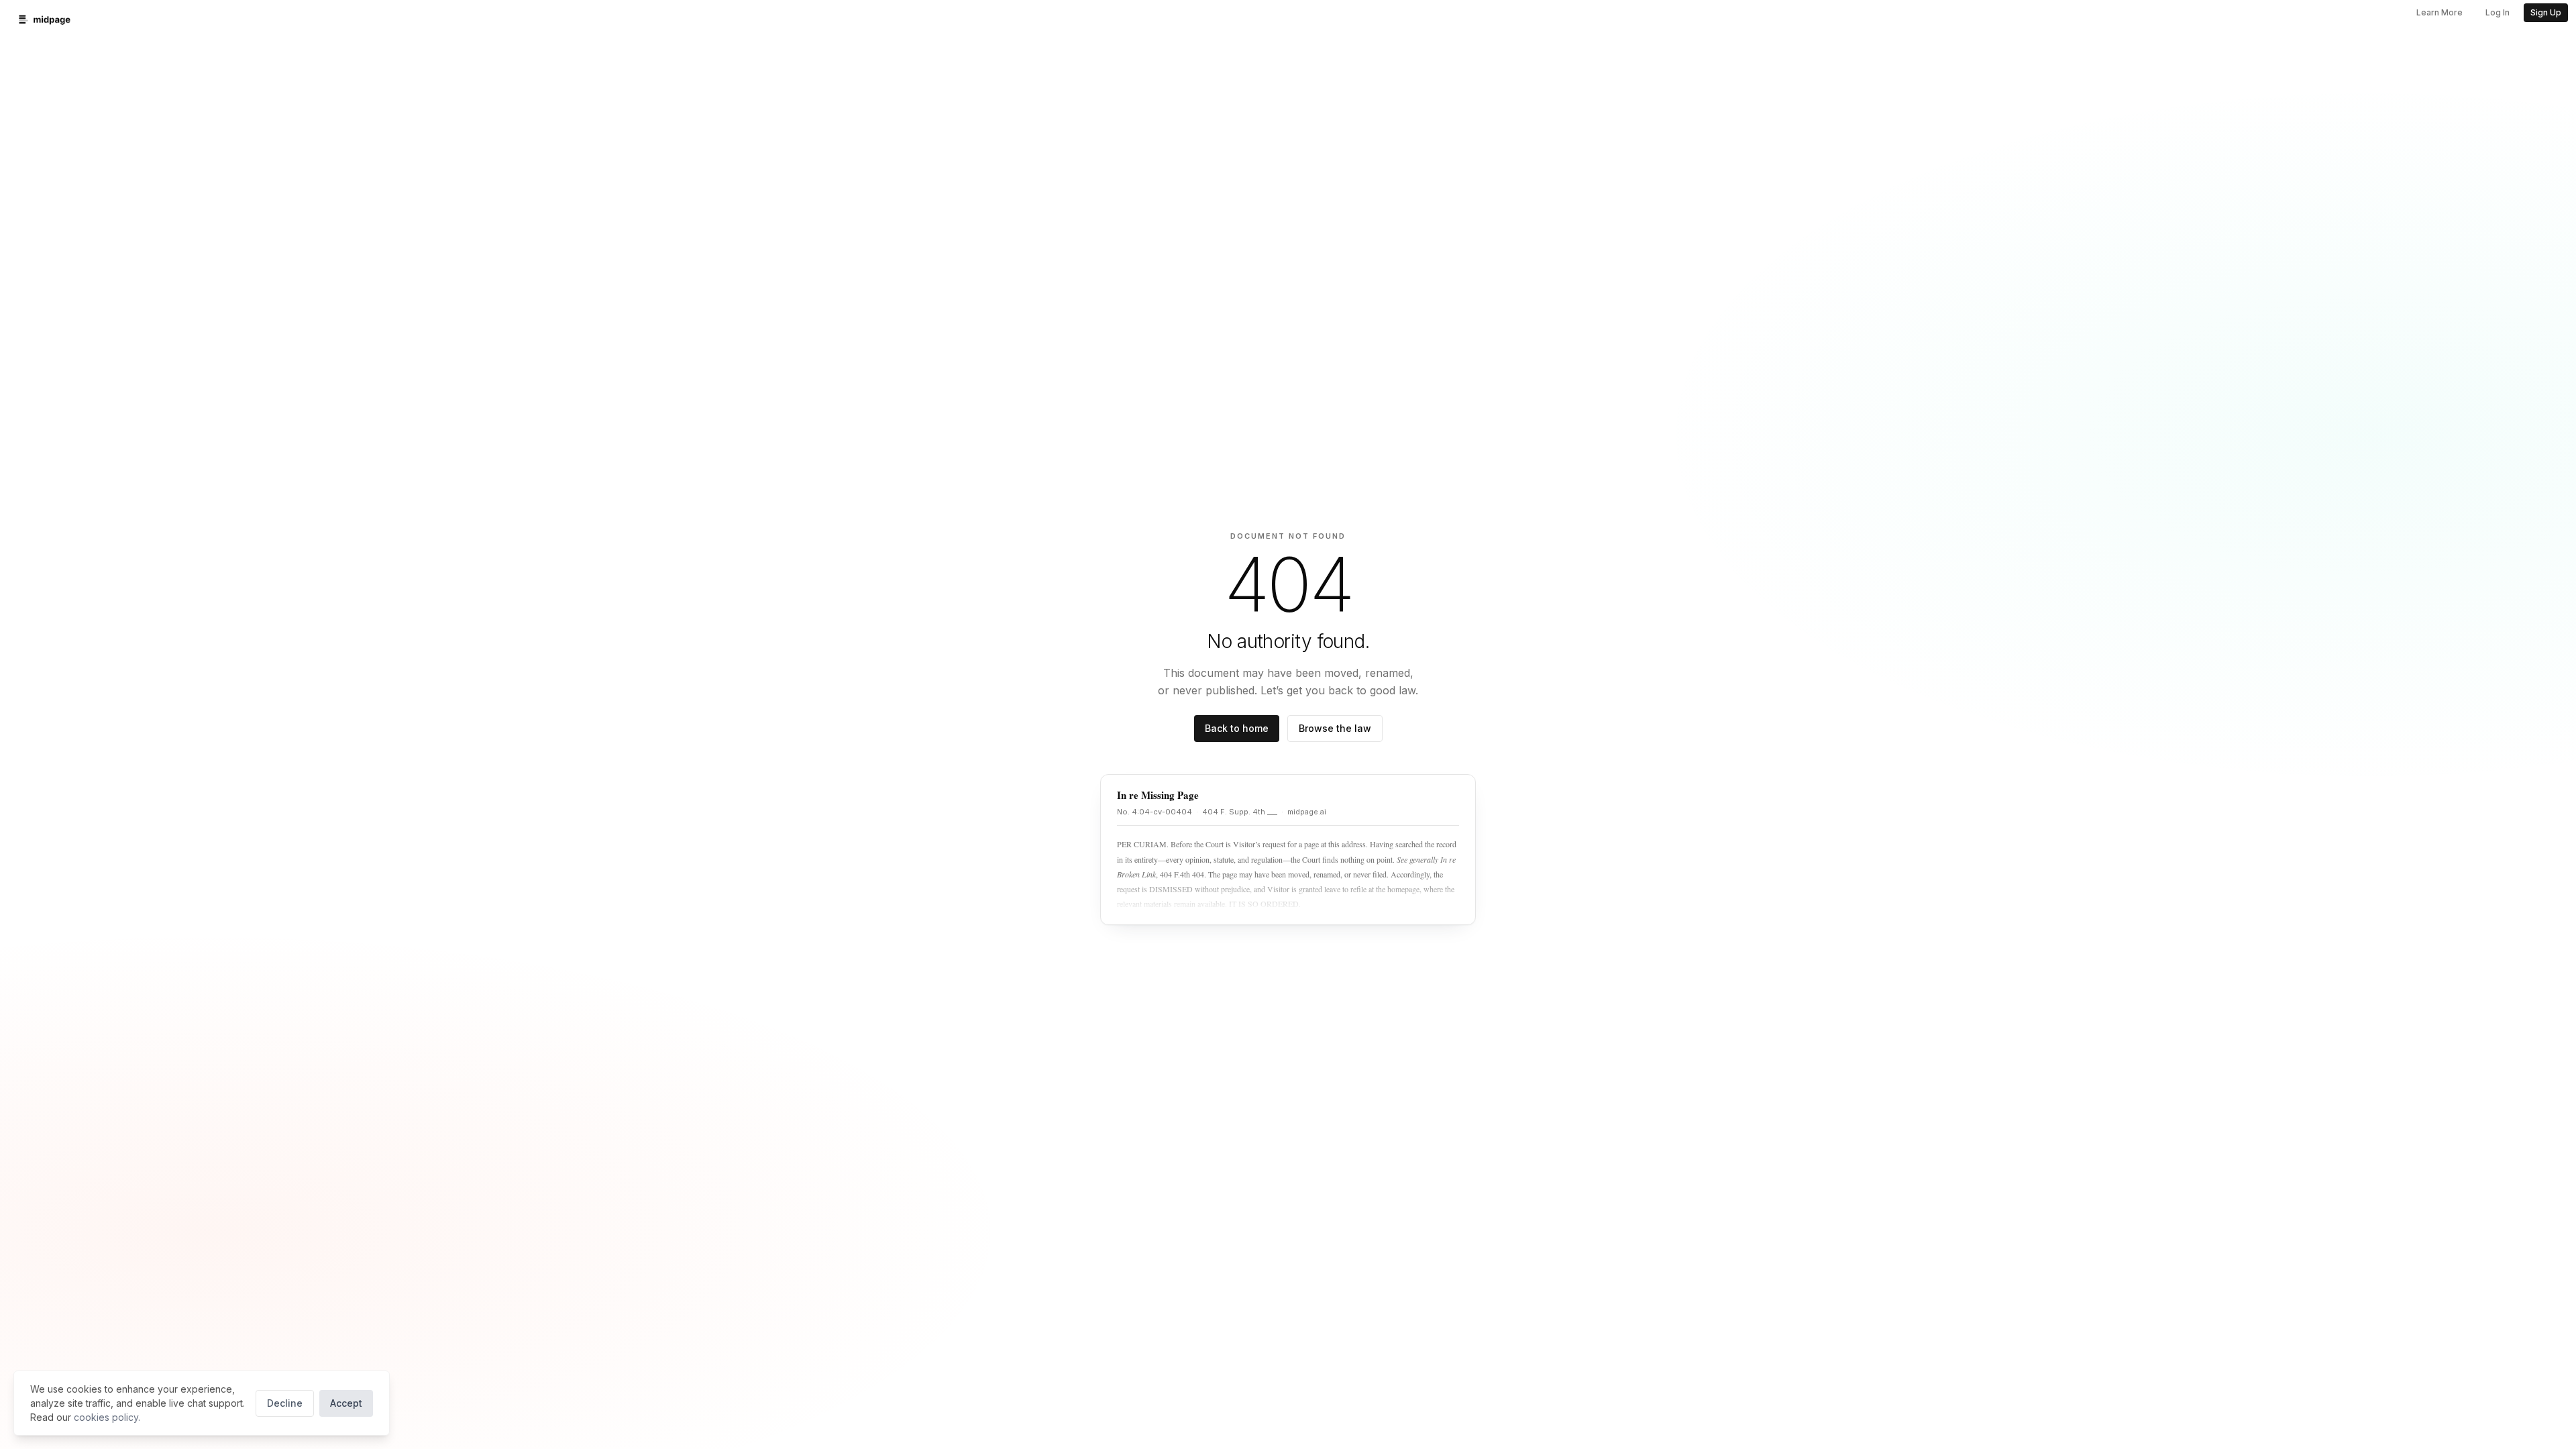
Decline (285, 1403)
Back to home (1237, 728)
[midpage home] (45, 19)
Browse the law (1335, 728)
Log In (2498, 12)
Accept (346, 1403)
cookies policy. (107, 1417)
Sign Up (2546, 12)
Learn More (2439, 12)
